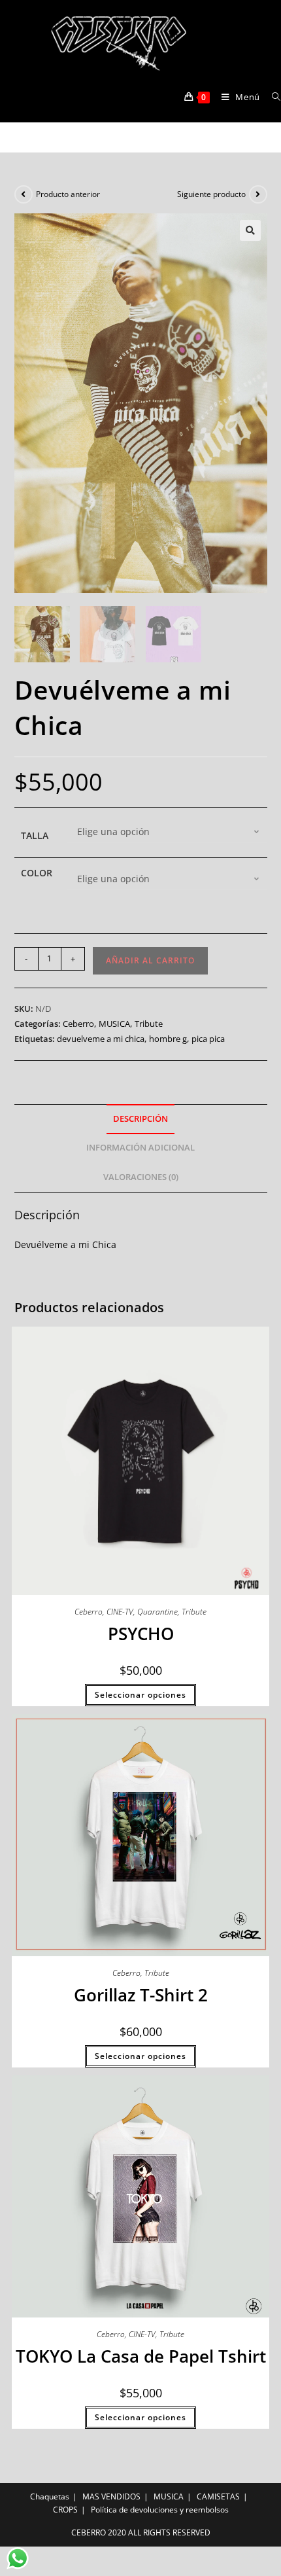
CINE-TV (120, 1612)
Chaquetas (50, 2496)
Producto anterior (68, 194)
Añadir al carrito (150, 960)
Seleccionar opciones (140, 1695)
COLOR (37, 873)
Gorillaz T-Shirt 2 (141, 1995)
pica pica (208, 1039)
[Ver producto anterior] (24, 194)
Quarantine (157, 1612)
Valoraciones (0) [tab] (141, 1177)
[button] (250, 230)
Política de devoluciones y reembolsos (160, 2510)
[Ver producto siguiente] (258, 194)
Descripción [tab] (140, 1119)
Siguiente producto (211, 194)
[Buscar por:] (272, 97)
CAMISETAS (218, 2496)
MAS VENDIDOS (111, 2496)
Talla (35, 835)
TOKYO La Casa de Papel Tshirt (141, 2356)
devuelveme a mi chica (101, 1039)
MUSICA (114, 1024)
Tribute (149, 1024)
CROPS (65, 2510)
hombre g (168, 1039)
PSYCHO (141, 1634)
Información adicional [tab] (140, 1148)
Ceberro (78, 1024)
